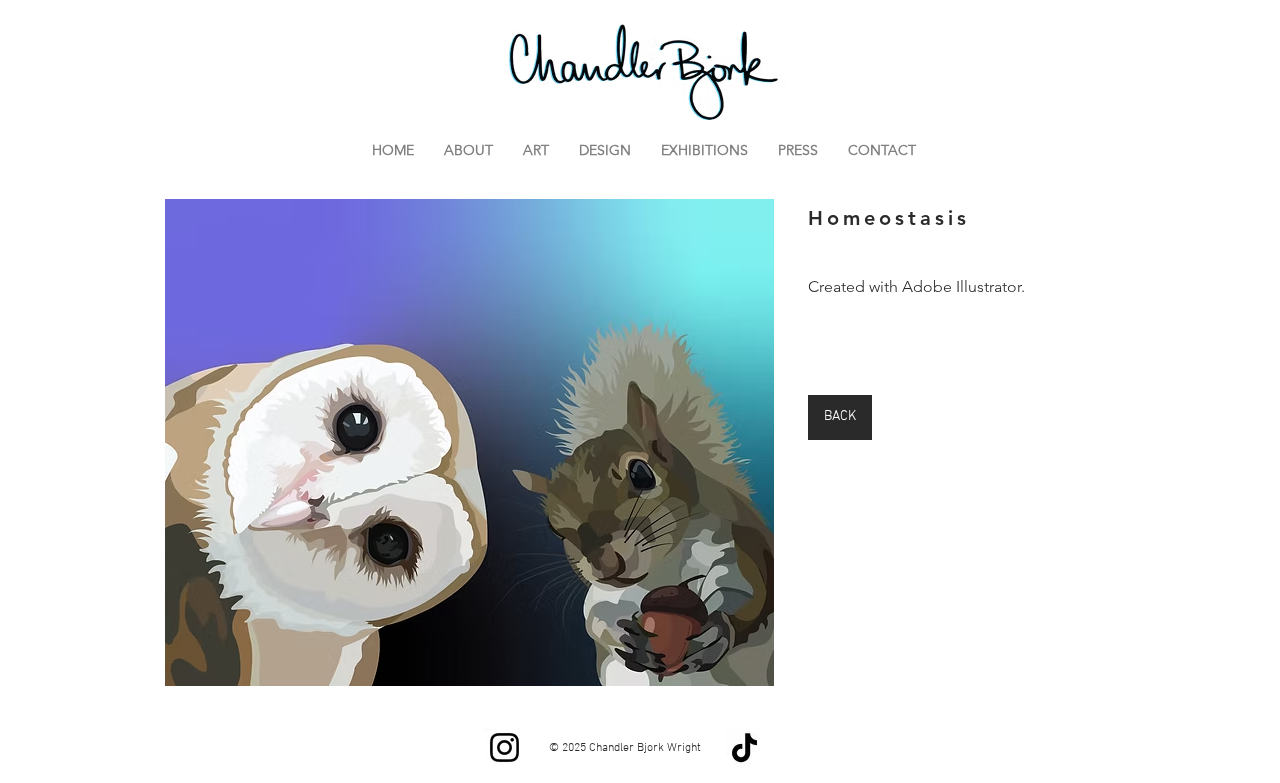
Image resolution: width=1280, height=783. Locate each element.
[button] (469, 442)
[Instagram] (504, 747)
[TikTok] (744, 747)
